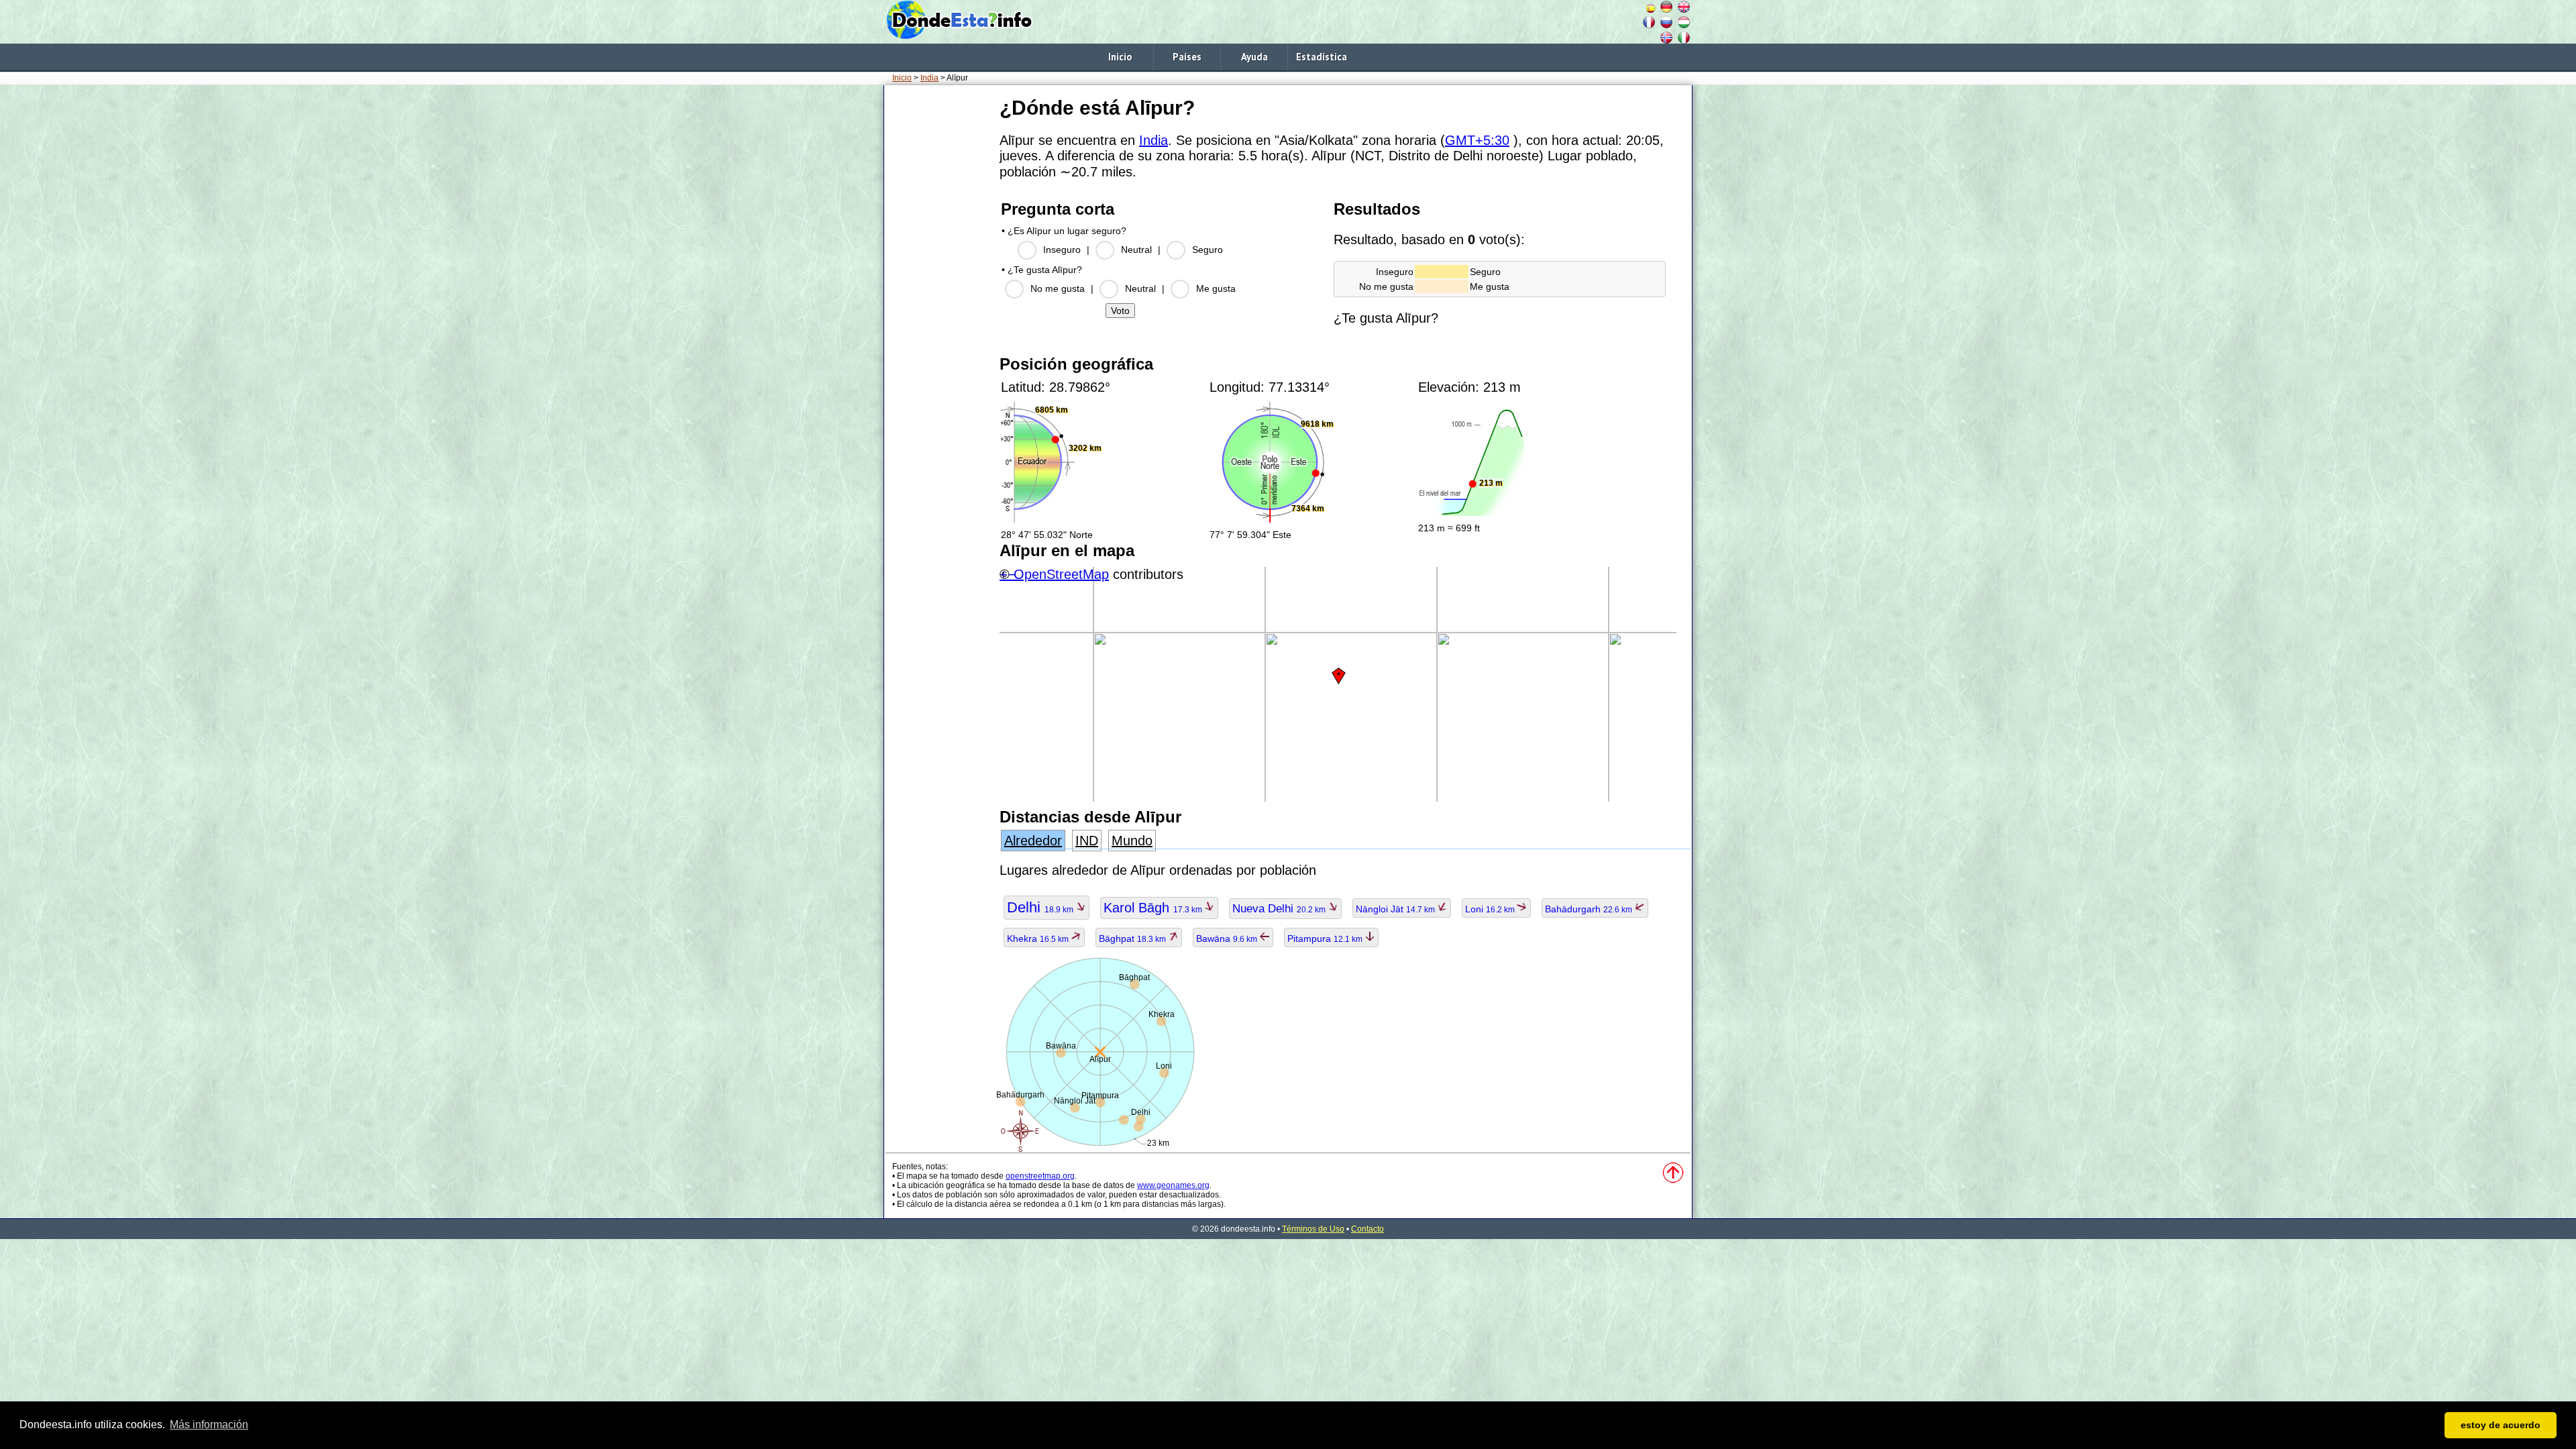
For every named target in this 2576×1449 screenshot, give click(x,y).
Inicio (1120, 57)
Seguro (1207, 250)
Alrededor (1033, 841)
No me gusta (1058, 288)
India (929, 78)
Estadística (1322, 57)
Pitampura (1326, 938)
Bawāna (1228, 938)
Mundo (1132, 841)
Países (1187, 57)
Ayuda (1254, 57)
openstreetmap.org (1040, 1176)
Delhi (1041, 907)
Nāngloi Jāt (1396, 909)
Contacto (1367, 1229)
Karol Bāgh (1154, 908)
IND (1087, 841)
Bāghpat (1133, 938)
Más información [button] (209, 1425)
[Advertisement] (939, 294)
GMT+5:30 (1477, 140)
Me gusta (1216, 288)
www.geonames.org (1173, 1185)
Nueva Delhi (1280, 909)
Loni (1491, 909)
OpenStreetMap (1061, 574)
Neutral (1136, 250)
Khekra (1039, 938)
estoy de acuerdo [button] (2501, 1425)
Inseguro (1062, 250)
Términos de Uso (1313, 1229)
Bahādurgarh (1590, 909)
